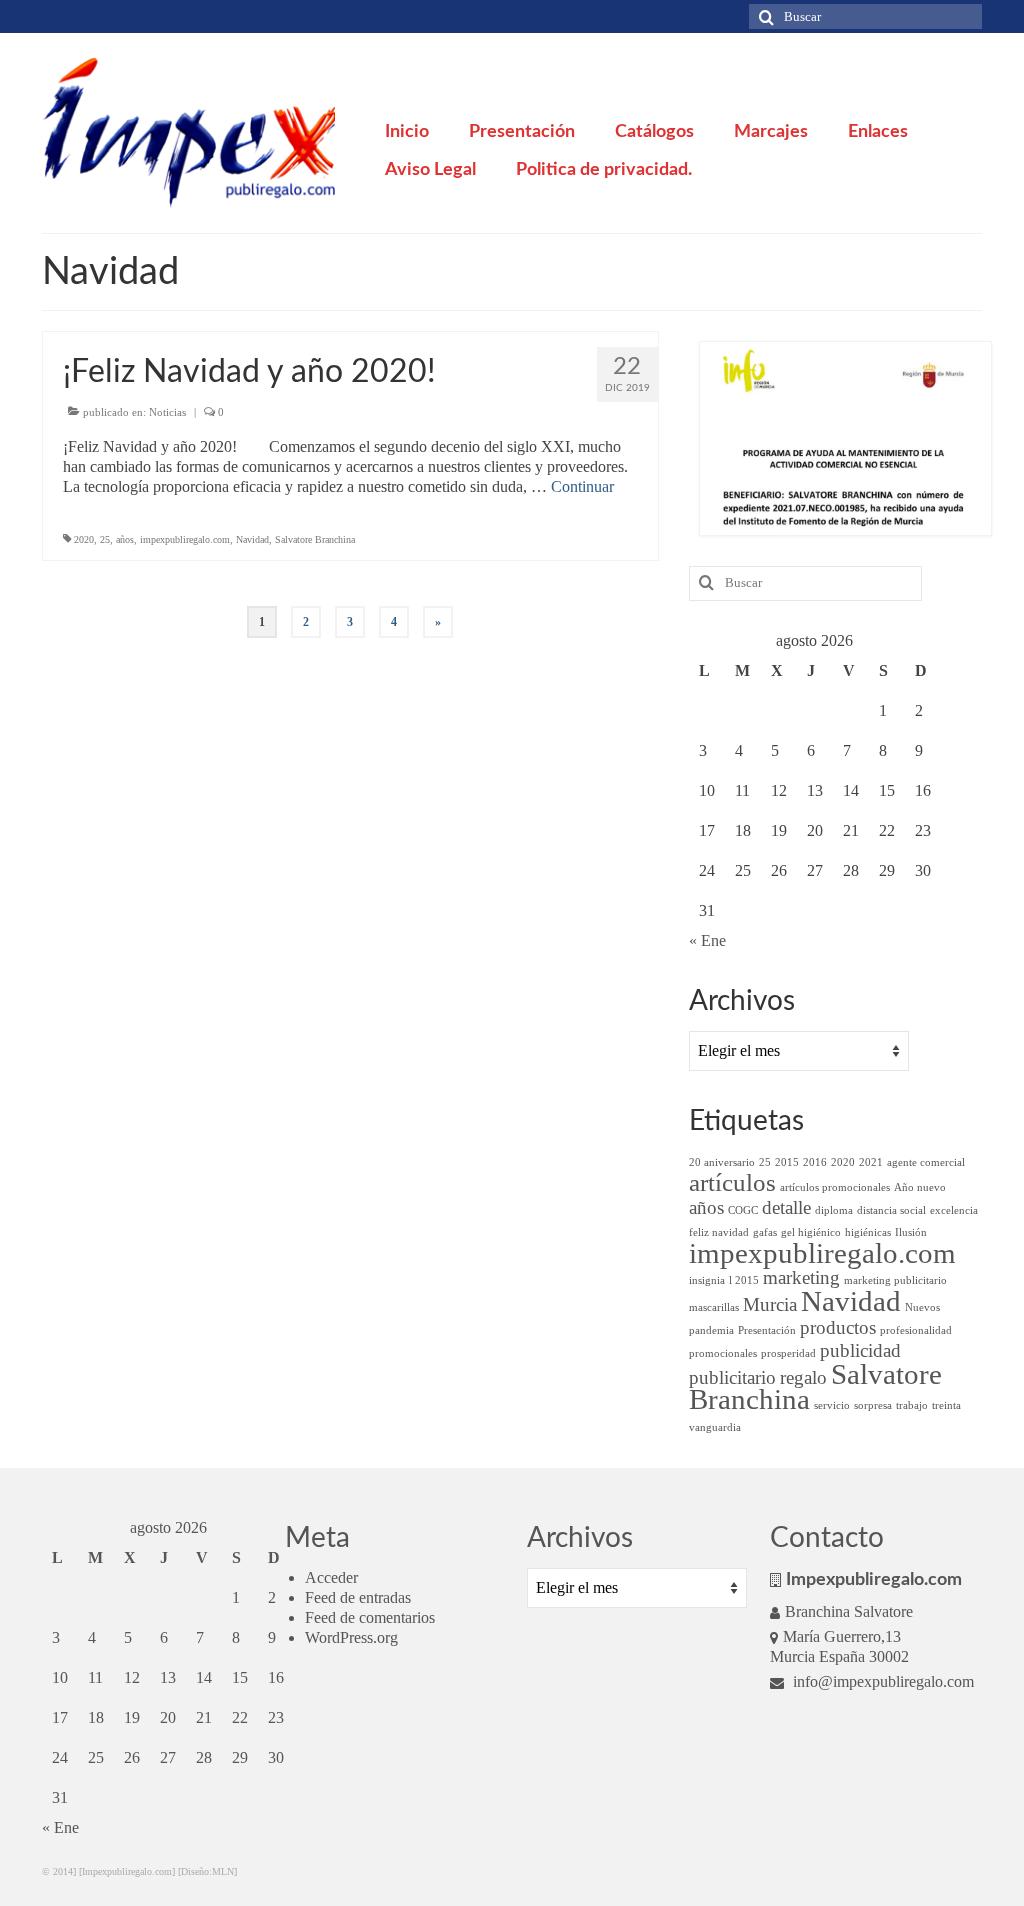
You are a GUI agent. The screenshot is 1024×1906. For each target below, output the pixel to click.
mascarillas (714, 1307)
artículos (732, 1182)
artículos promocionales (835, 1187)
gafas (765, 1232)
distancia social (891, 1210)
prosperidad (788, 1353)
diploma (834, 1210)
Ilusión (911, 1232)
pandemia (711, 1330)
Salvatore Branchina (315, 539)
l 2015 (744, 1280)
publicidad (860, 1350)
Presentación (767, 1330)
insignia (707, 1280)
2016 (815, 1162)
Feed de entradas (358, 1597)
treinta (946, 1405)
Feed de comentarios (370, 1617)
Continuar (582, 486)
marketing (801, 1277)
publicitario (732, 1377)
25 (105, 539)
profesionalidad (916, 1330)
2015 (787, 1162)
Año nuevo (920, 1187)
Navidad (252, 539)
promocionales (723, 1353)
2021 (871, 1162)
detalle (786, 1207)
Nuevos (922, 1307)
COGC (743, 1210)
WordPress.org (351, 1637)
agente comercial (926, 1162)
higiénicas (868, 1232)
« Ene (707, 940)
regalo (803, 1377)
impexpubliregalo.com (185, 539)
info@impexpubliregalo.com (881, 1681)
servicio (832, 1405)
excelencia (954, 1210)
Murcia (770, 1304)
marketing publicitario (895, 1280)
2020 (84, 539)
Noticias (167, 412)
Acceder (331, 1577)
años (125, 539)
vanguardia (715, 1427)
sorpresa (873, 1405)
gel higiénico (811, 1232)
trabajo (912, 1405)
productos (838, 1327)
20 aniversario (722, 1162)
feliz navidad (719, 1232)
